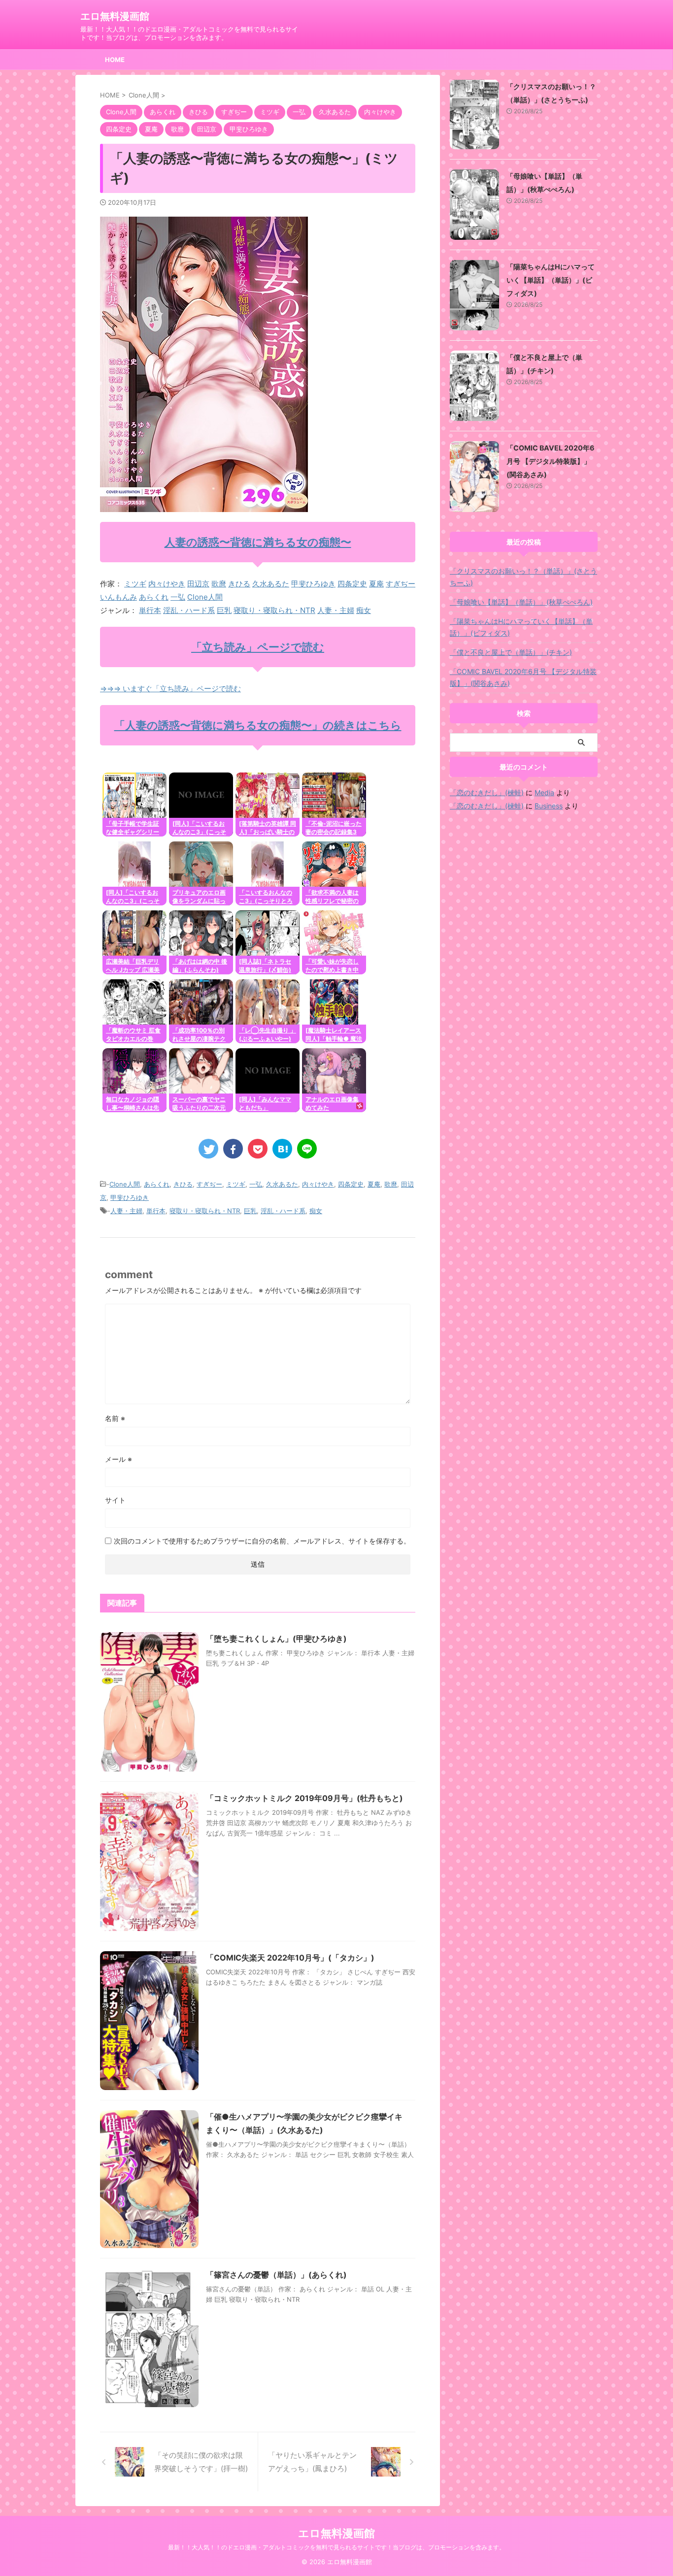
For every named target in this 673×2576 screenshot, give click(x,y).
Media (544, 792)
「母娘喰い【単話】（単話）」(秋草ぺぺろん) (521, 602)
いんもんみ (118, 597)
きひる (239, 584)
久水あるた (271, 584)
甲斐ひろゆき (313, 584)
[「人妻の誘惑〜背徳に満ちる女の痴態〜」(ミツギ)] (282, 1149)
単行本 (150, 610)
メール (118, 1459)
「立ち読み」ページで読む (258, 647)
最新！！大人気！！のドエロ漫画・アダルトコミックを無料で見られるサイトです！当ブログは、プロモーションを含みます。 (336, 2547)
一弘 (178, 597)
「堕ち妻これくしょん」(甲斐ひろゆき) (276, 1639)
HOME (115, 60)
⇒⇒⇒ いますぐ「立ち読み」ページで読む (170, 689)
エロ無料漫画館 (115, 16)
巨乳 (224, 610)
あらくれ (154, 597)
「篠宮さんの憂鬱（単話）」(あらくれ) (276, 2275)
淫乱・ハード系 (189, 610)
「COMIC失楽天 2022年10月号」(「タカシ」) (290, 1958)
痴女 (364, 610)
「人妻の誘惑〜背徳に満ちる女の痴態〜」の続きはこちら (258, 725)
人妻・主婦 (336, 610)
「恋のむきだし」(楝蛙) (487, 792)
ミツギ (135, 584)
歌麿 (219, 584)
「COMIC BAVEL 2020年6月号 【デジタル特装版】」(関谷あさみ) (550, 461)
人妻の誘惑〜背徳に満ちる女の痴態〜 (258, 542)
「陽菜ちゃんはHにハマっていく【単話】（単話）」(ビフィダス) (551, 280)
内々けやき (167, 584)
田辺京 (198, 584)
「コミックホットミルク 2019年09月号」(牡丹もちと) (304, 1798)
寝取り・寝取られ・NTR (274, 610)
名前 (115, 1418)
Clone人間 (205, 597)
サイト (115, 1500)
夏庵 (376, 584)
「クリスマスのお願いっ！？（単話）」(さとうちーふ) (523, 577)
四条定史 (352, 584)
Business (549, 806)
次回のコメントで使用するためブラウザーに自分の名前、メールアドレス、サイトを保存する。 (262, 1541)
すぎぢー (401, 584)
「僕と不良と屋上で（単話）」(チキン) (511, 652)
